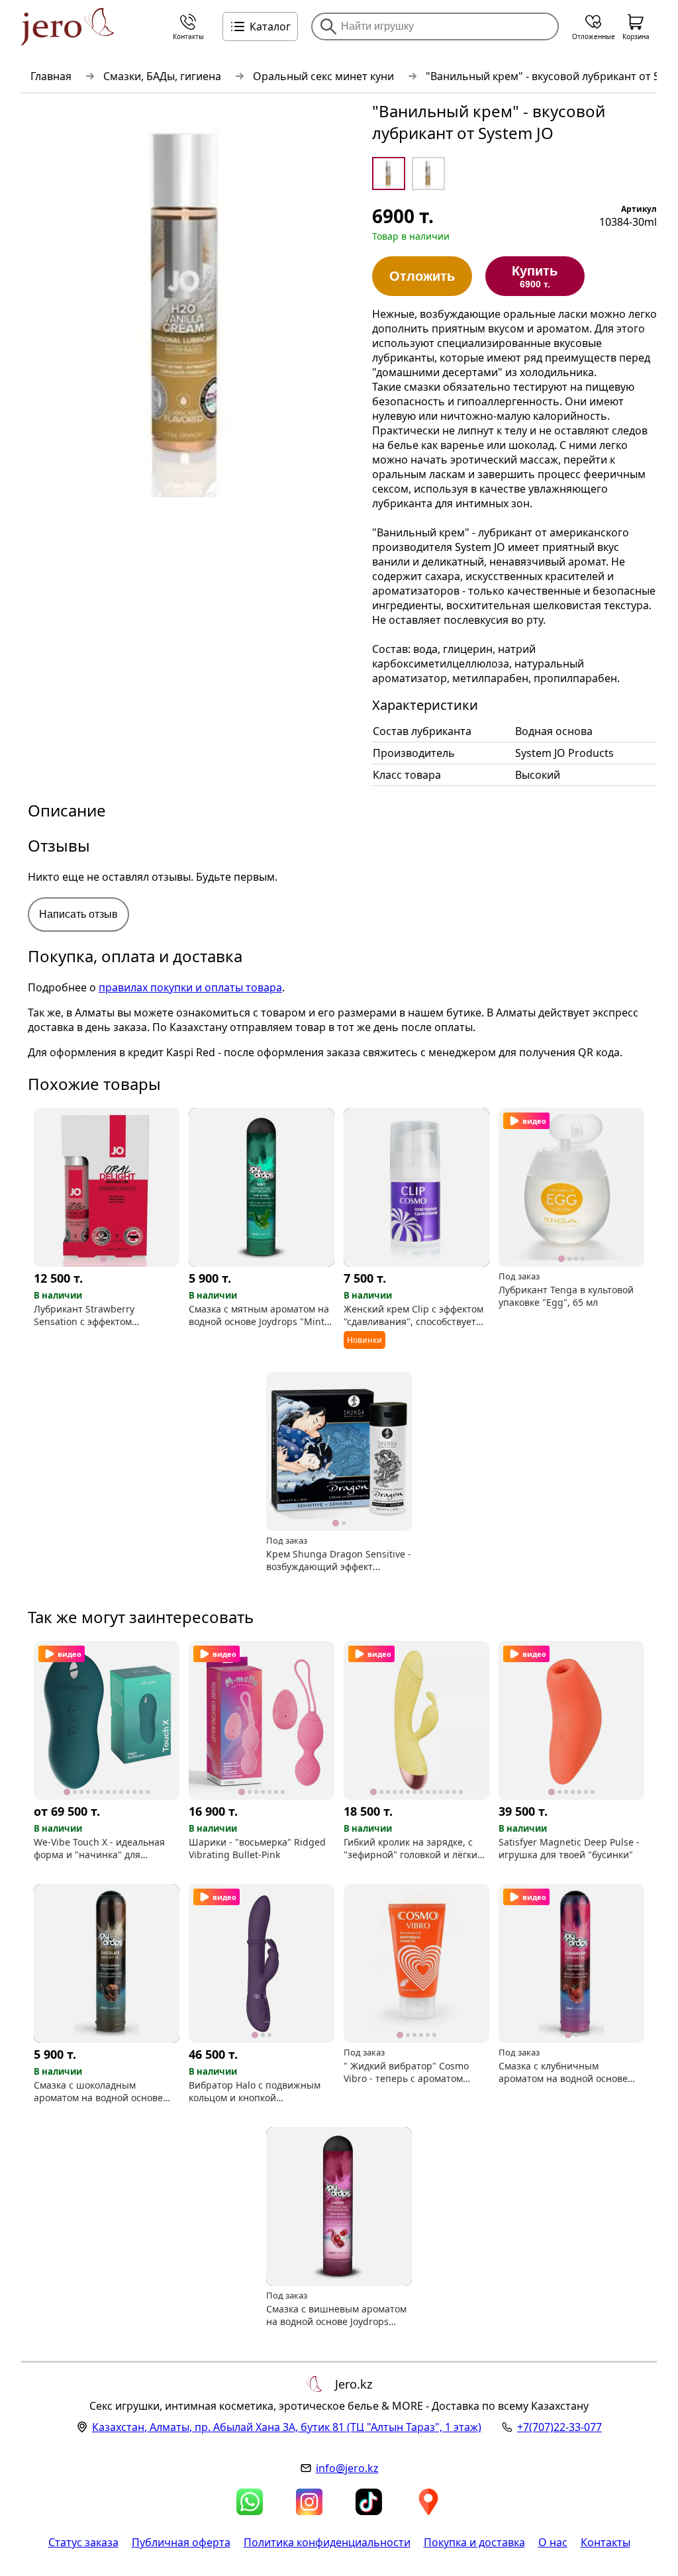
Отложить (422, 276)
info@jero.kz (347, 2468)
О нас (553, 2542)
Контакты (605, 2542)
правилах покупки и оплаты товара (190, 987)
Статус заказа (83, 2542)
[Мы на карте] (428, 2502)
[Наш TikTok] (369, 2502)
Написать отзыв (78, 914)
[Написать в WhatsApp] (250, 2502)
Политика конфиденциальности (327, 2542)
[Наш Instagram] (309, 2502)
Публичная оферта (181, 2542)
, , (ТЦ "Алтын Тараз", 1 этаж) (287, 2427)
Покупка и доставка (474, 2542)
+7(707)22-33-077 (559, 2427)
